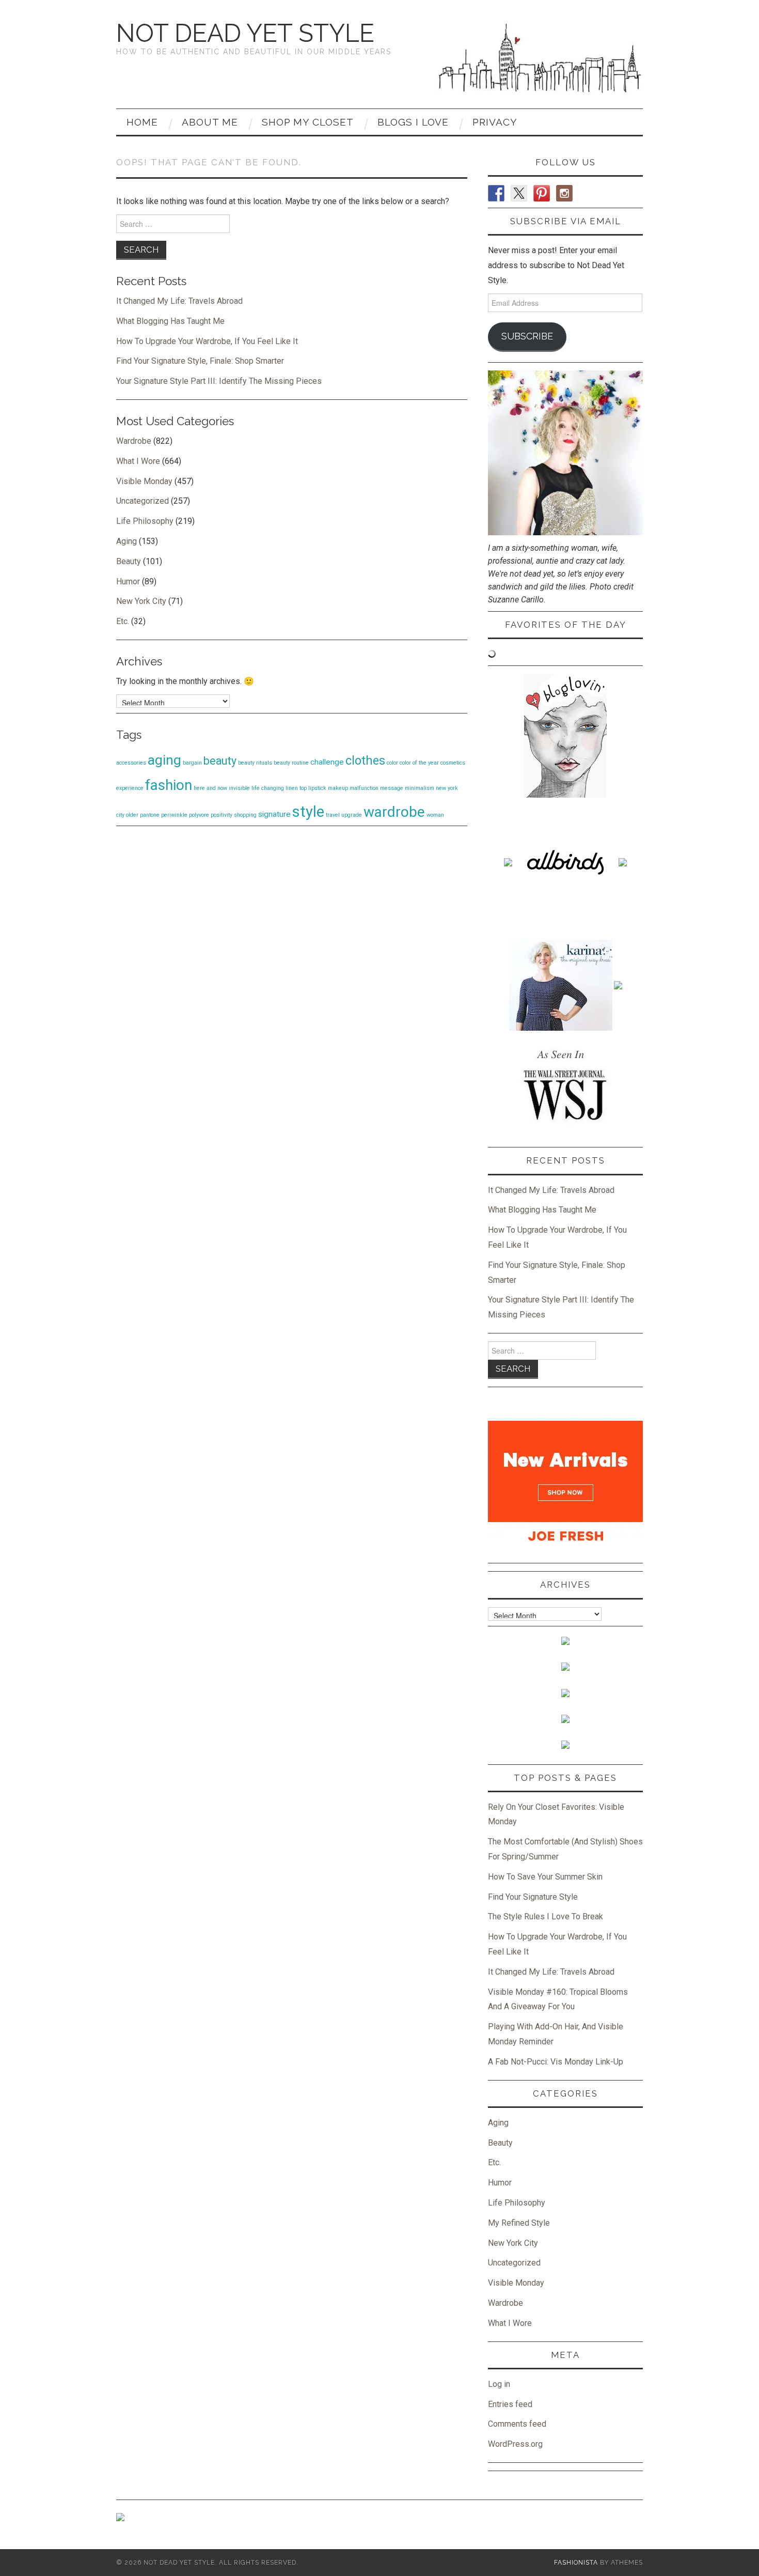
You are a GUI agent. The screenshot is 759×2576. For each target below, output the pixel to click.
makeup (338, 788)
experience (130, 788)
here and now (210, 788)
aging (164, 760)
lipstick (317, 788)
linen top (296, 788)
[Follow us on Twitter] (519, 193)
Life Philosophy (145, 521)
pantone (150, 815)
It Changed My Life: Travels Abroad (179, 301)
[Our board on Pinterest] (542, 193)
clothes (365, 761)
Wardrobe (134, 441)
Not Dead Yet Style (245, 33)
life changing (268, 788)
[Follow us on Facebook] (496, 193)
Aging (126, 541)
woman (435, 815)
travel (333, 815)
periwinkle (174, 815)
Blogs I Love (413, 122)
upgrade (352, 815)
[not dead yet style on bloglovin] (565, 735)
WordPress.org (515, 2444)
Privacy (495, 122)
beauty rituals (255, 763)
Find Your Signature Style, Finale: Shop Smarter (200, 361)
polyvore (199, 815)
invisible (239, 788)
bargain (192, 763)
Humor (128, 581)
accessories (131, 763)
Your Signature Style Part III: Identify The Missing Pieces (219, 381)
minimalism (420, 788)
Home (142, 122)
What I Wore (138, 461)
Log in (499, 2384)
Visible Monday (144, 481)
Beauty (129, 561)
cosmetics (453, 763)
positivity (222, 815)
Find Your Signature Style (533, 1897)
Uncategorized (143, 501)
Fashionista (576, 2562)
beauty (220, 761)
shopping (245, 815)
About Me (210, 122)
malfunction (364, 788)
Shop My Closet (308, 122)
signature (274, 814)
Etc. (123, 621)
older (132, 815)
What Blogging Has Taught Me (170, 321)
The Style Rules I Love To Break (545, 1917)
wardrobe (394, 812)
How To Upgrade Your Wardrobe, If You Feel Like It (207, 341)
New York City (141, 601)
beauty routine (291, 763)
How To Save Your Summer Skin (545, 1877)
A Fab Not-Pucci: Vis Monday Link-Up (556, 2062)
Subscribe (527, 336)
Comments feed (517, 2424)
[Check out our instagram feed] (564, 193)
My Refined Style (519, 2223)
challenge (327, 762)
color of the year (419, 763)
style (308, 812)
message (392, 788)
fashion (169, 785)
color (392, 763)
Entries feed (510, 2404)
